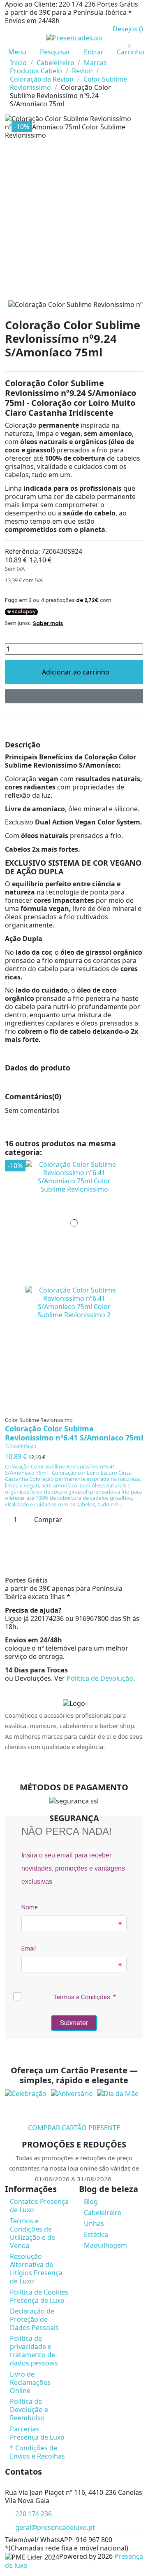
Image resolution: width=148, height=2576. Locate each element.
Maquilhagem (105, 2245)
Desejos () (128, 29)
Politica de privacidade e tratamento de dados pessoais (34, 2351)
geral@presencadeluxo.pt (55, 2527)
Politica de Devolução (100, 1678)
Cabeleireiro (103, 2213)
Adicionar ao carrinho (76, 672)
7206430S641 (21, 1446)
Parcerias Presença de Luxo (37, 2433)
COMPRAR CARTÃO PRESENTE (74, 2128)
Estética (96, 2234)
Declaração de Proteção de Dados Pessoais (34, 2319)
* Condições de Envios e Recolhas (37, 2452)
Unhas (94, 2223)
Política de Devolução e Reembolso (29, 2410)
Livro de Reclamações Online (30, 2382)
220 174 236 (34, 2514)
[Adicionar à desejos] (74, 696)
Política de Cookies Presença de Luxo (39, 2296)
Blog (91, 2201)
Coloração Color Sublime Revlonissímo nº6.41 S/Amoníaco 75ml (74, 1433)
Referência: (22, 551)
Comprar (48, 1520)
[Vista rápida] (77, 1408)
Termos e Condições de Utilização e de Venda (32, 2233)
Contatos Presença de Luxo (39, 2206)
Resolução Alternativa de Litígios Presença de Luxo (36, 2269)
